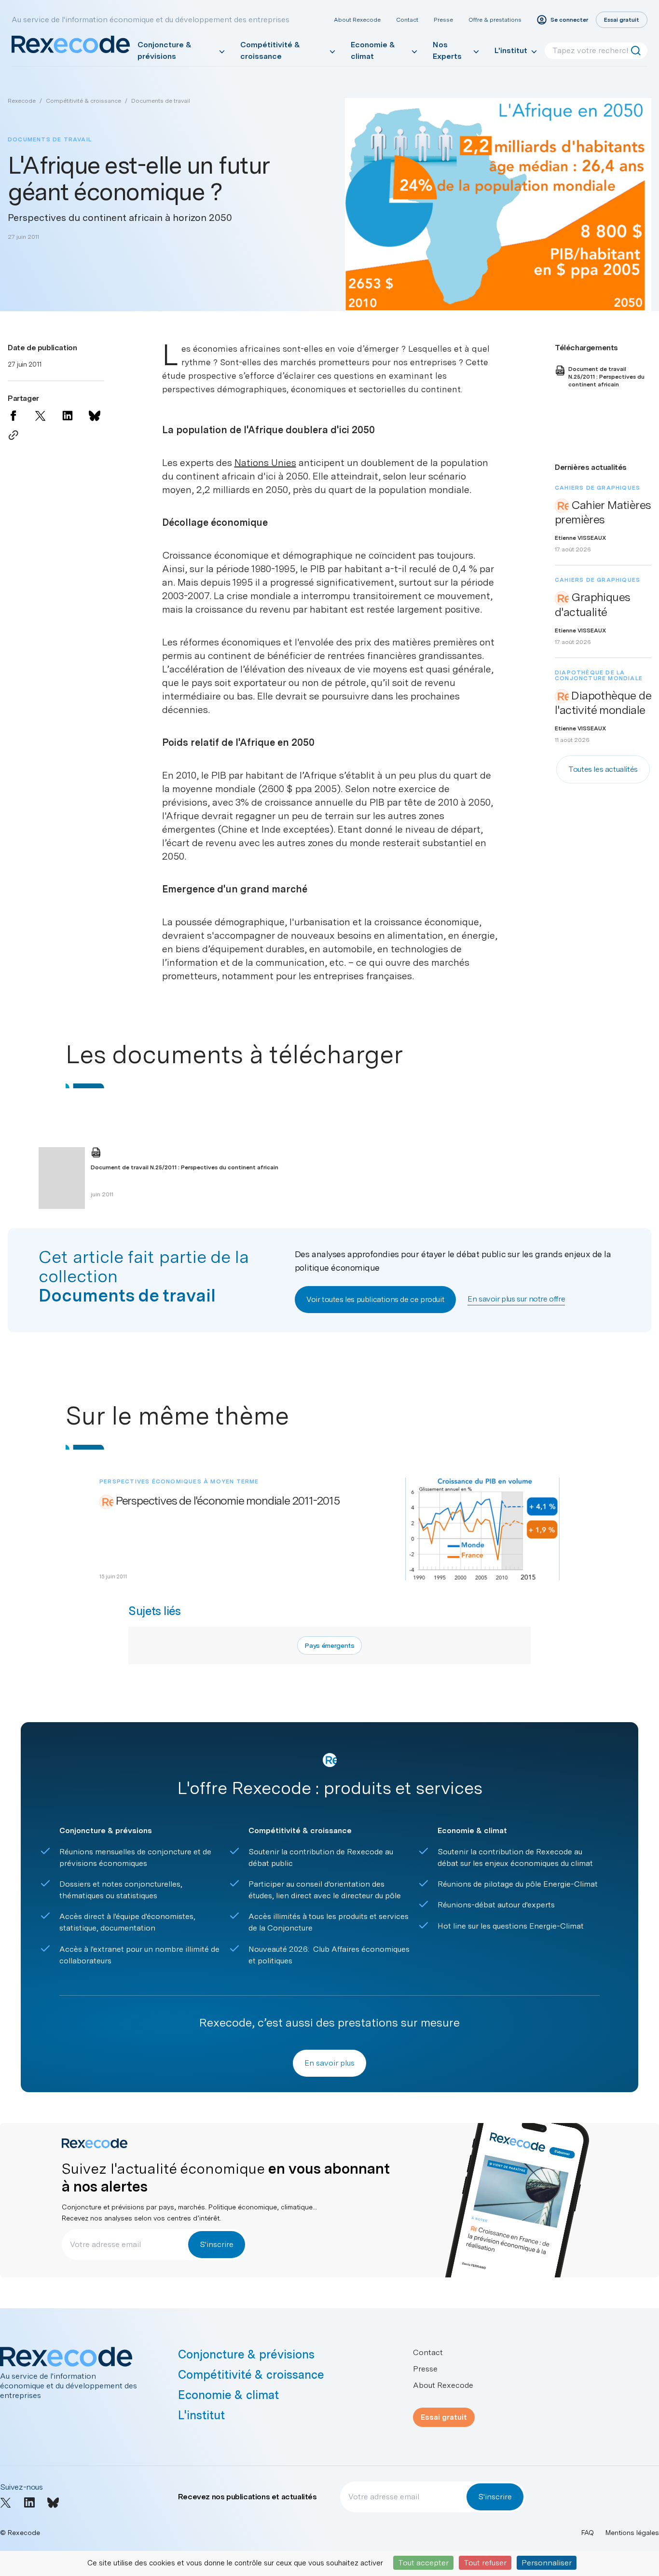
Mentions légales (632, 2533)
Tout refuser (485, 2563)
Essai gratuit (444, 2417)
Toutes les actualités (603, 769)
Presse (443, 20)
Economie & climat (373, 50)
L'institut (511, 50)
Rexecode (22, 101)
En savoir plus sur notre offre (516, 1299)
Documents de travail (161, 101)
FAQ (588, 2533)
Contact (407, 20)
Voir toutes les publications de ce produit (375, 1299)
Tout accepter (423, 2563)
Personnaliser (547, 2563)
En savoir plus (329, 2063)
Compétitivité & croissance (270, 50)
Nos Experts (447, 50)
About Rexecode (357, 20)
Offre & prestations (495, 20)
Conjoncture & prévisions (165, 50)
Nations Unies (265, 463)
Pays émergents (329, 1645)
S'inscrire (217, 2244)
